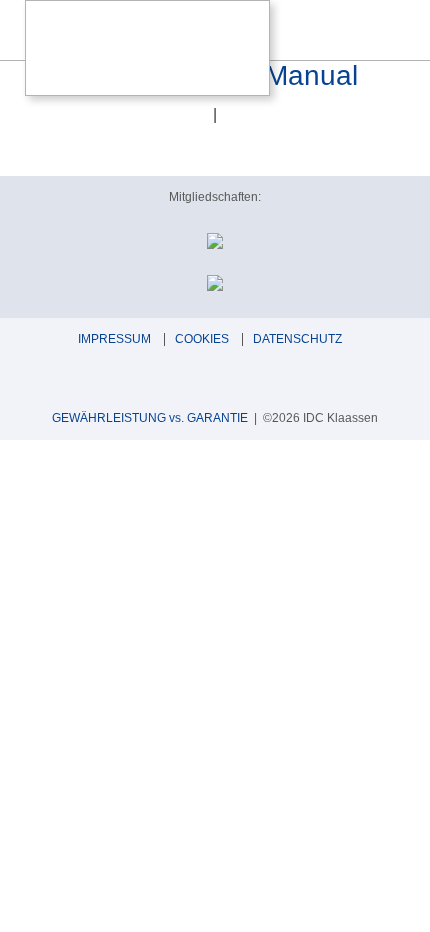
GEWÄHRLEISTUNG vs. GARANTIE (150, 418)
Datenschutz (297, 339)
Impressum (114, 339)
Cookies (202, 339)
